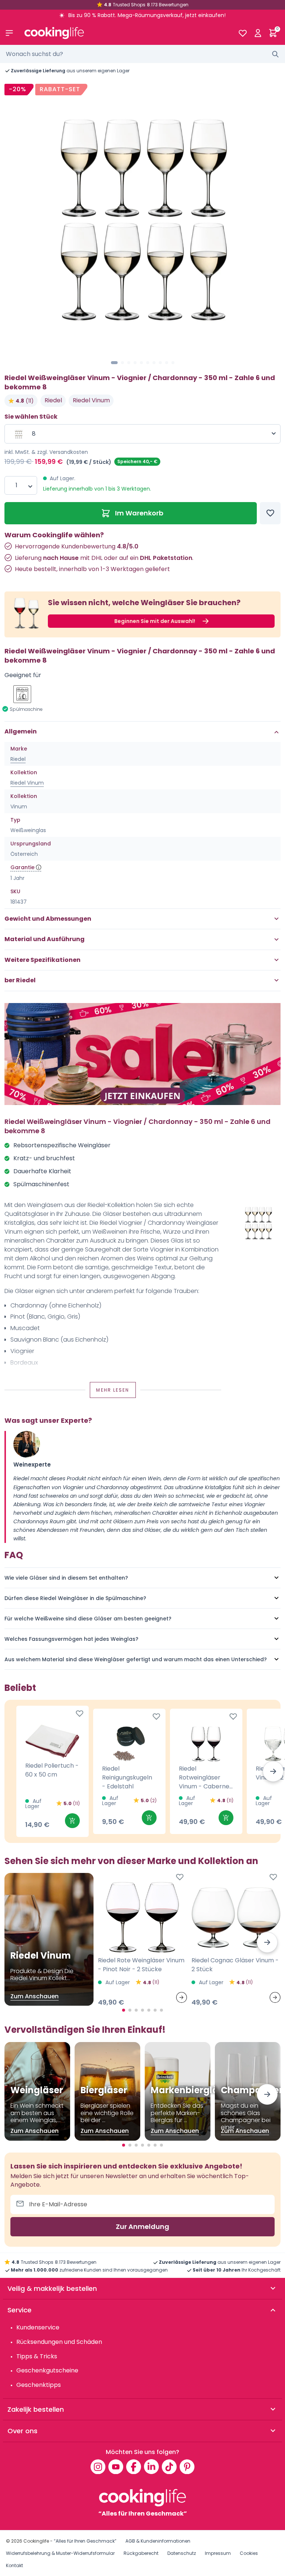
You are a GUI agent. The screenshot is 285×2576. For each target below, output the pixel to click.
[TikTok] (169, 2467)
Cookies (249, 2553)
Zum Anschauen (35, 1996)
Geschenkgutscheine (47, 2370)
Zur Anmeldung (142, 2227)
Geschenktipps (39, 2385)
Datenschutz (182, 2553)
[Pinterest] (187, 2467)
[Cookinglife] (125, 33)
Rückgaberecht (141, 2553)
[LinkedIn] (151, 2467)
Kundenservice (38, 2327)
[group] (142, 219)
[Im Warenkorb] (72, 1821)
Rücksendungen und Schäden (59, 2342)
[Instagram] (98, 2467)
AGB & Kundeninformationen (158, 2541)
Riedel (53, 400)
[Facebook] (134, 2467)
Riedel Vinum (91, 400)
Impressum (218, 2553)
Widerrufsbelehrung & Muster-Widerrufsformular (60, 2553)
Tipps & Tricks (37, 2356)
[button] (114, 363)
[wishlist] (243, 33)
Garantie (22, 867)
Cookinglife (36, 2541)
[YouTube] (116, 2467)
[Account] (258, 33)
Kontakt (14, 2565)
